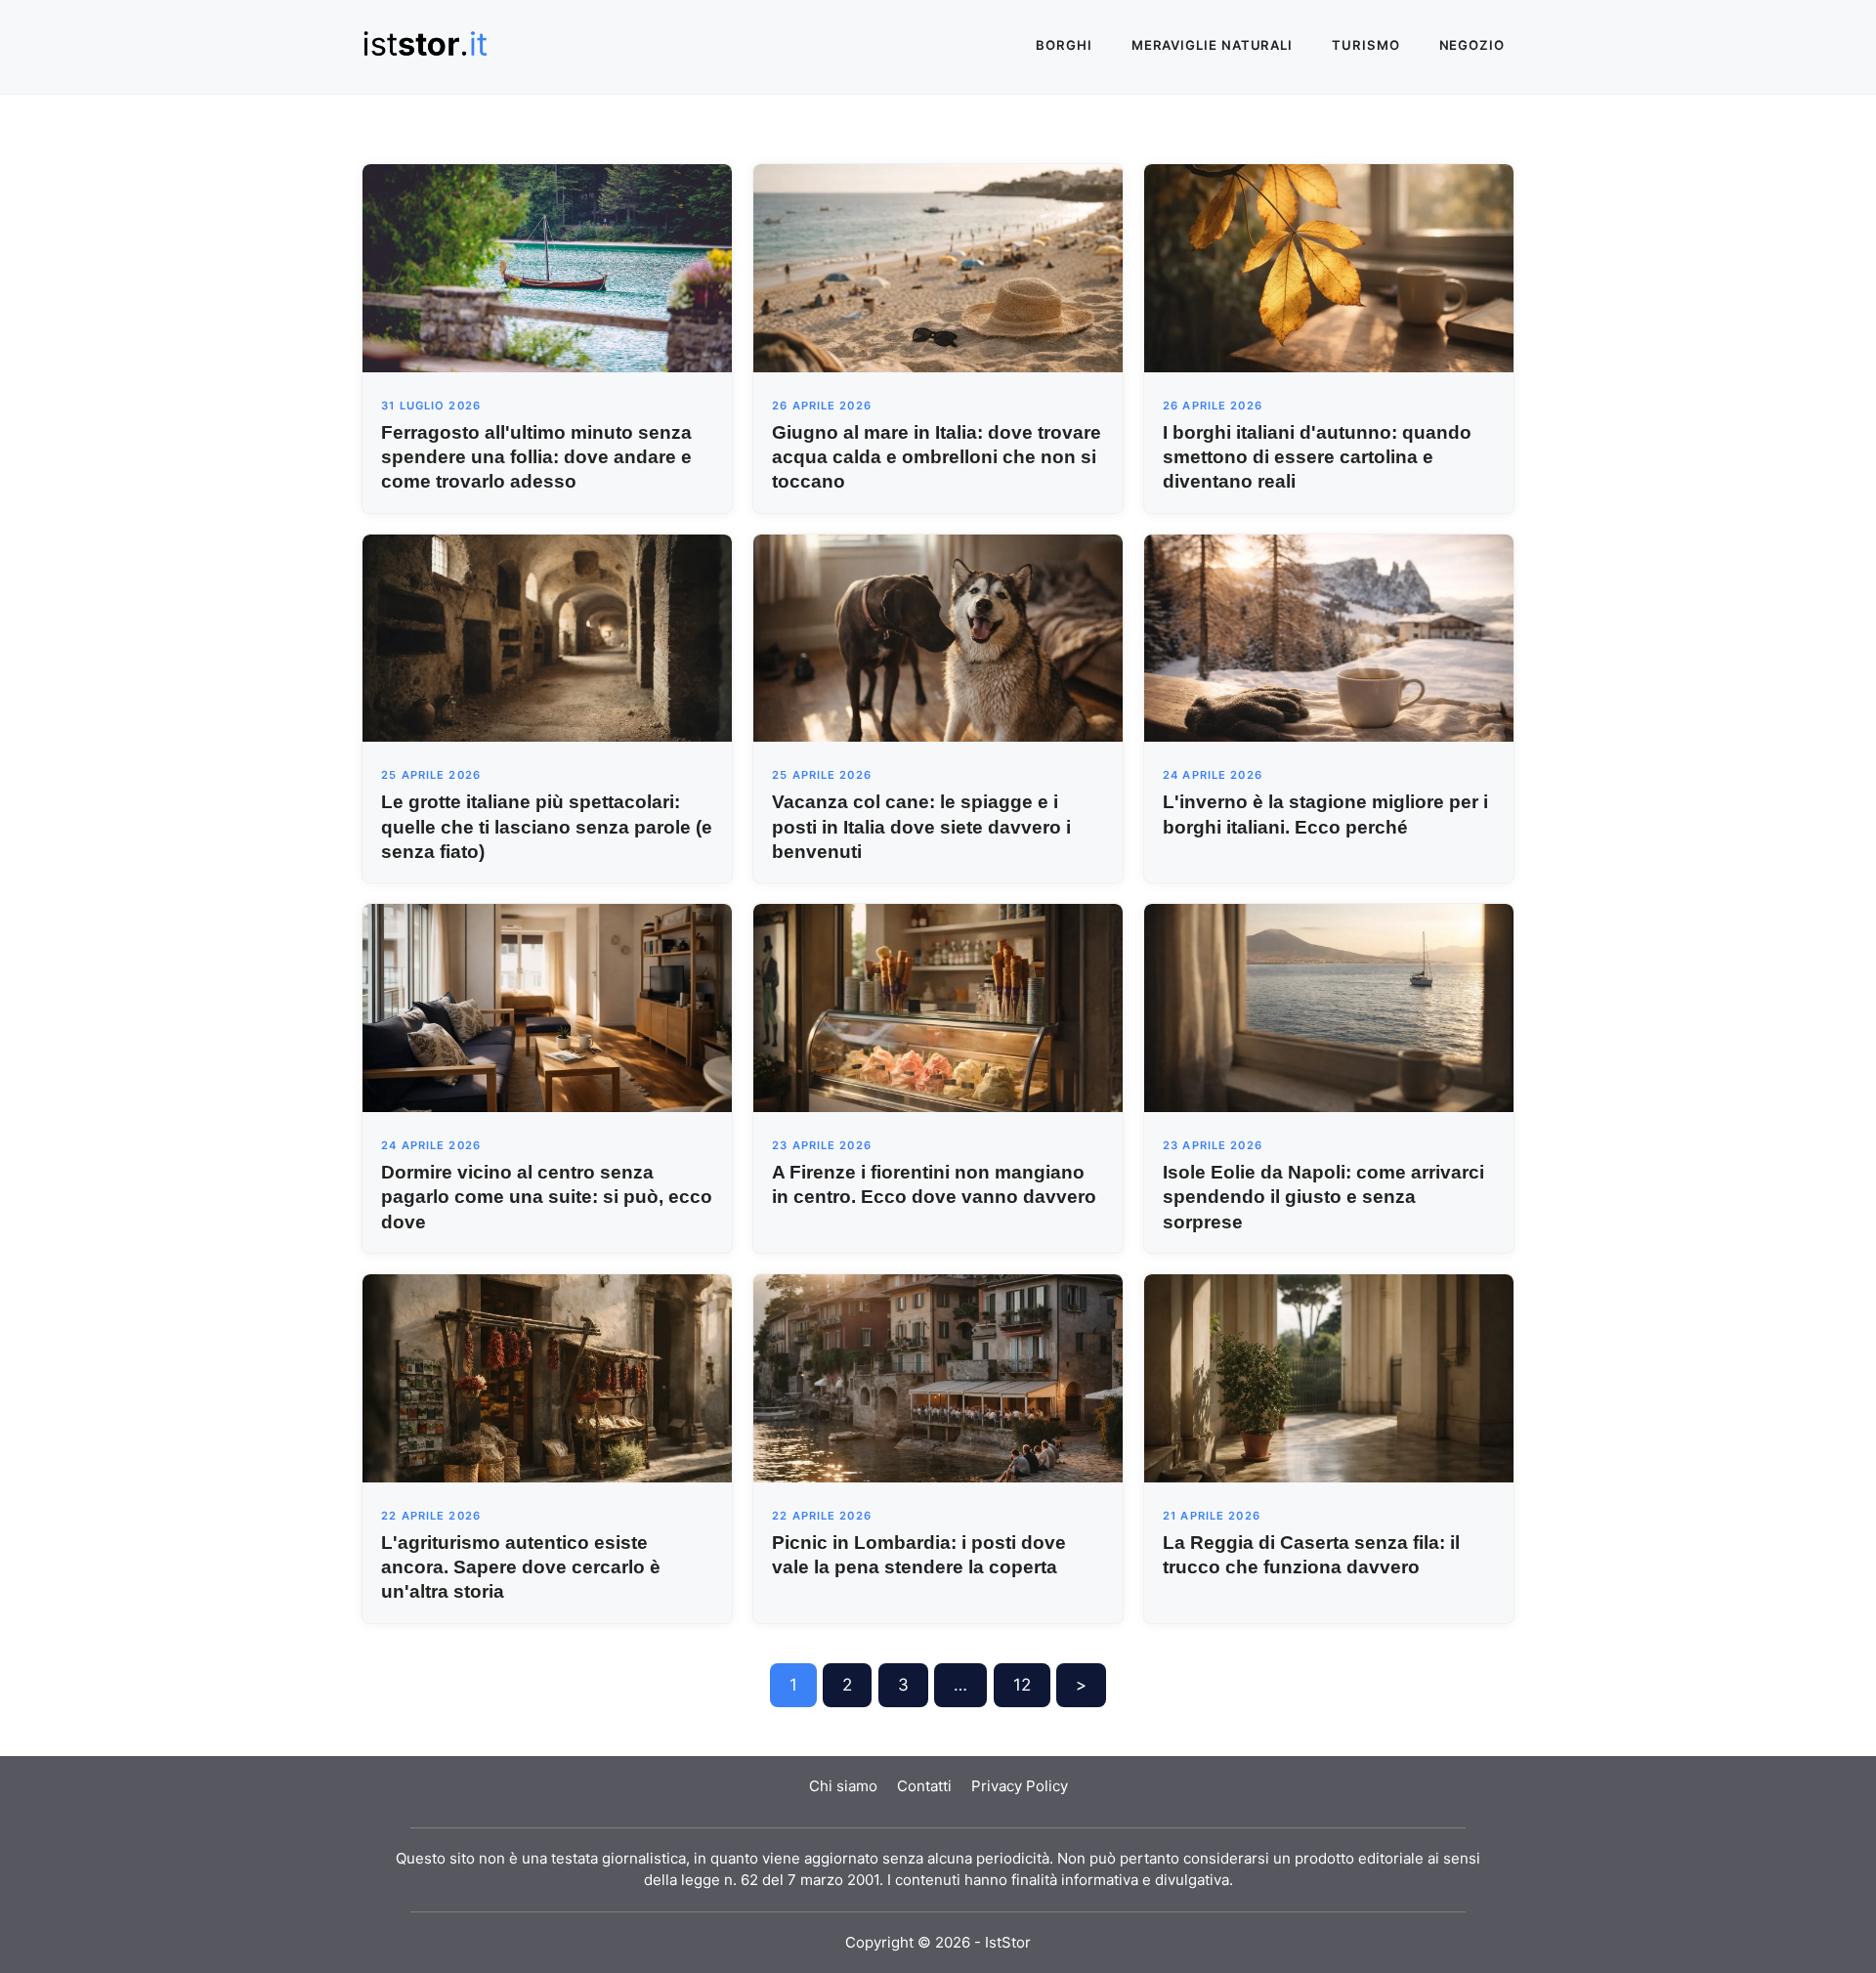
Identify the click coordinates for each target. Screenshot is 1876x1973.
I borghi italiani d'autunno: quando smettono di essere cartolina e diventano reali (1317, 457)
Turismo (1365, 45)
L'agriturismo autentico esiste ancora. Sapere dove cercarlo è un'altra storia (521, 1567)
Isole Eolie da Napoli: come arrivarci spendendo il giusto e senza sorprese (1323, 1197)
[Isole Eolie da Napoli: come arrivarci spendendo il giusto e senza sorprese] (1329, 1007)
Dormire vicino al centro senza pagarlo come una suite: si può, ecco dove (547, 1197)
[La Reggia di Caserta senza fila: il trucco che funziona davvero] (1329, 1377)
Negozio (1472, 45)
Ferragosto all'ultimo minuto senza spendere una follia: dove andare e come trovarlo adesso (536, 457)
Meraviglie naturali (1212, 45)
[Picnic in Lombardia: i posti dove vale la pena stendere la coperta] (938, 1377)
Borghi (1064, 45)
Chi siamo (843, 1786)
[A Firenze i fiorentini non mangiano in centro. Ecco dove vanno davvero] (938, 1007)
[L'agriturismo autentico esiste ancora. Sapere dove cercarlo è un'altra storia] (547, 1377)
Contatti (924, 1786)
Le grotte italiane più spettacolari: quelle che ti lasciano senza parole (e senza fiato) (547, 826)
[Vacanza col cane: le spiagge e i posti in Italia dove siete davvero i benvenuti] (938, 637)
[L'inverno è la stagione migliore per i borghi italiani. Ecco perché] (1329, 637)
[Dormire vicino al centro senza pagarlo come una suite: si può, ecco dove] (547, 1007)
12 (1022, 1685)
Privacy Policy (1020, 1786)
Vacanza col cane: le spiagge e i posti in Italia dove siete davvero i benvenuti (921, 826)
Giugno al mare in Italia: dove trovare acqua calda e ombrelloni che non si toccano (937, 457)
